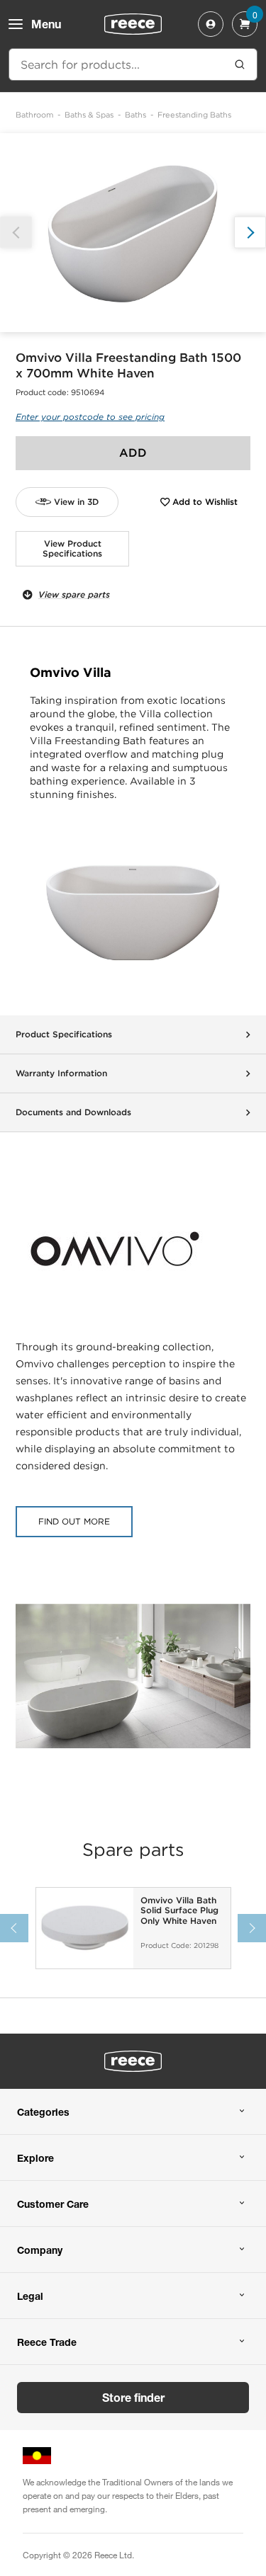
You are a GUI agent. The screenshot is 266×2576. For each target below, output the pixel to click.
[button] (250, 233)
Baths (135, 115)
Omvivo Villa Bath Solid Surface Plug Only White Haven (179, 1911)
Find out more (74, 1521)
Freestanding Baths (194, 115)
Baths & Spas (89, 115)
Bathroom (34, 115)
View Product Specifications (72, 548)
